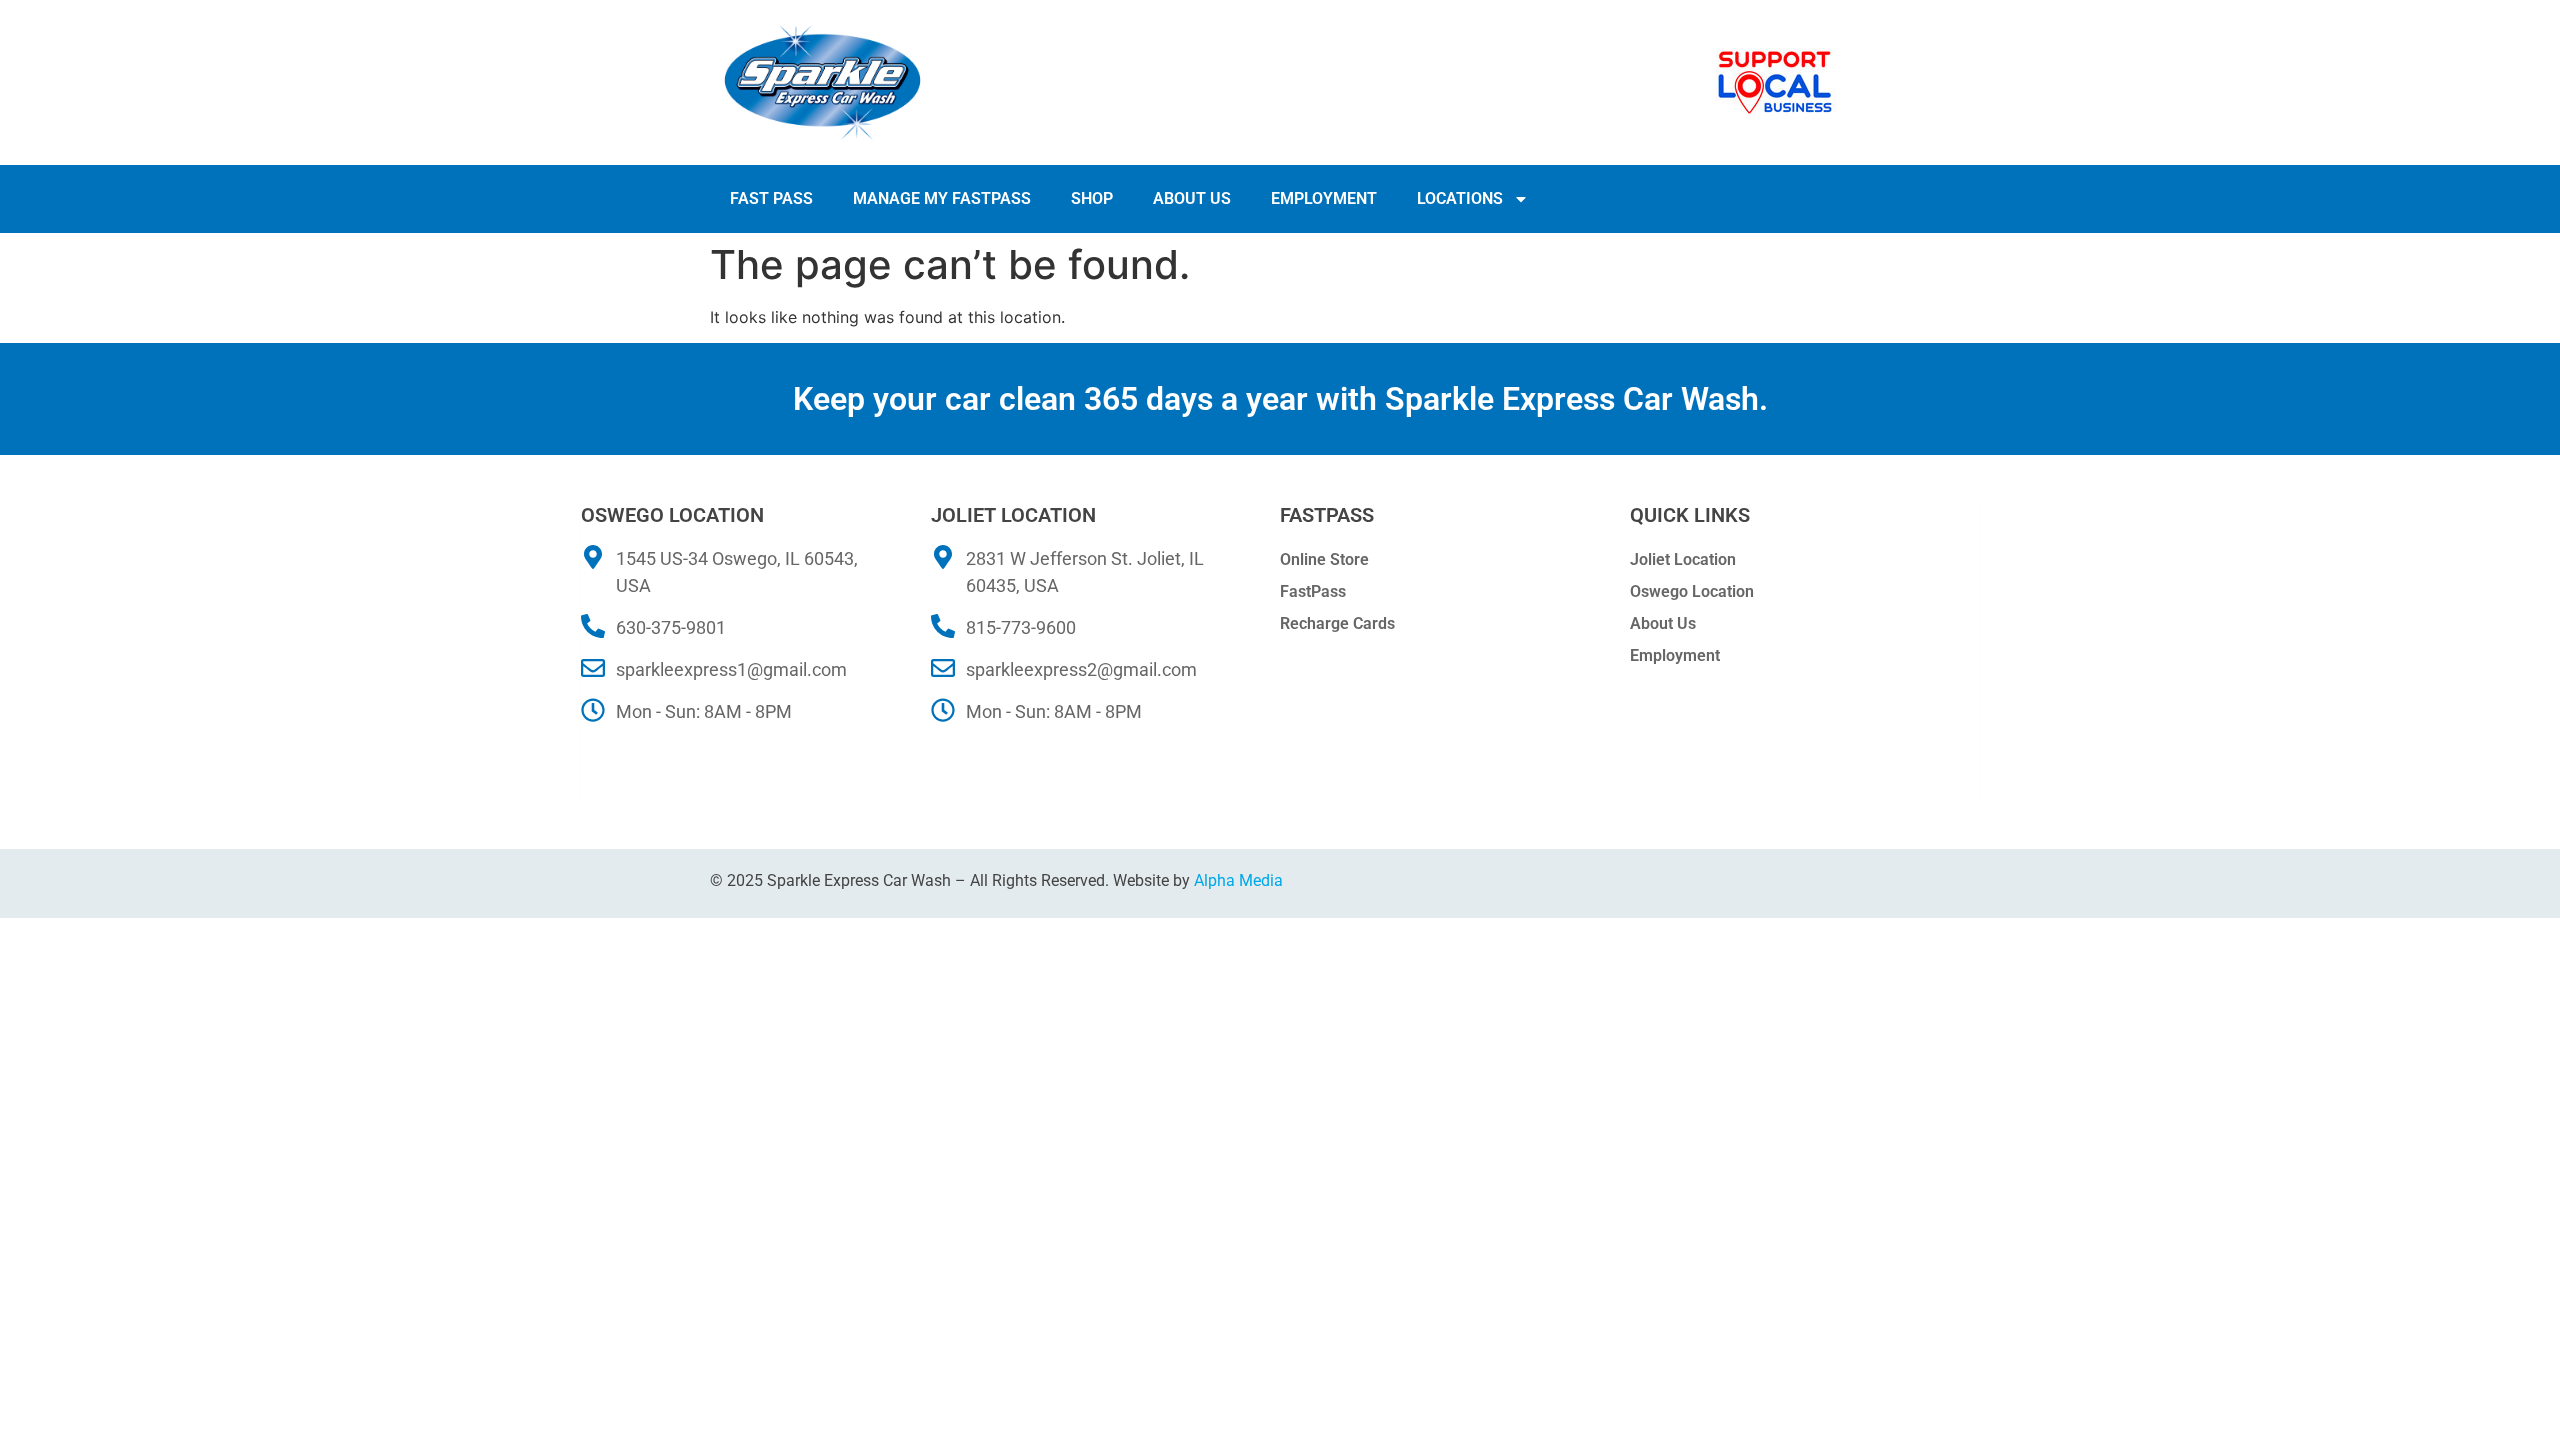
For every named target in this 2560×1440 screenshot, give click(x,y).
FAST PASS (771, 198)
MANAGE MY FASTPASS (942, 198)
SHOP (1092, 198)
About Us (1192, 198)
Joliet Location (1683, 559)
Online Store (1324, 559)
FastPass (1313, 591)
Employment (1324, 198)
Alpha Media (1238, 880)
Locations (1460, 198)
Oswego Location (1692, 591)
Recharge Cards (1337, 623)
